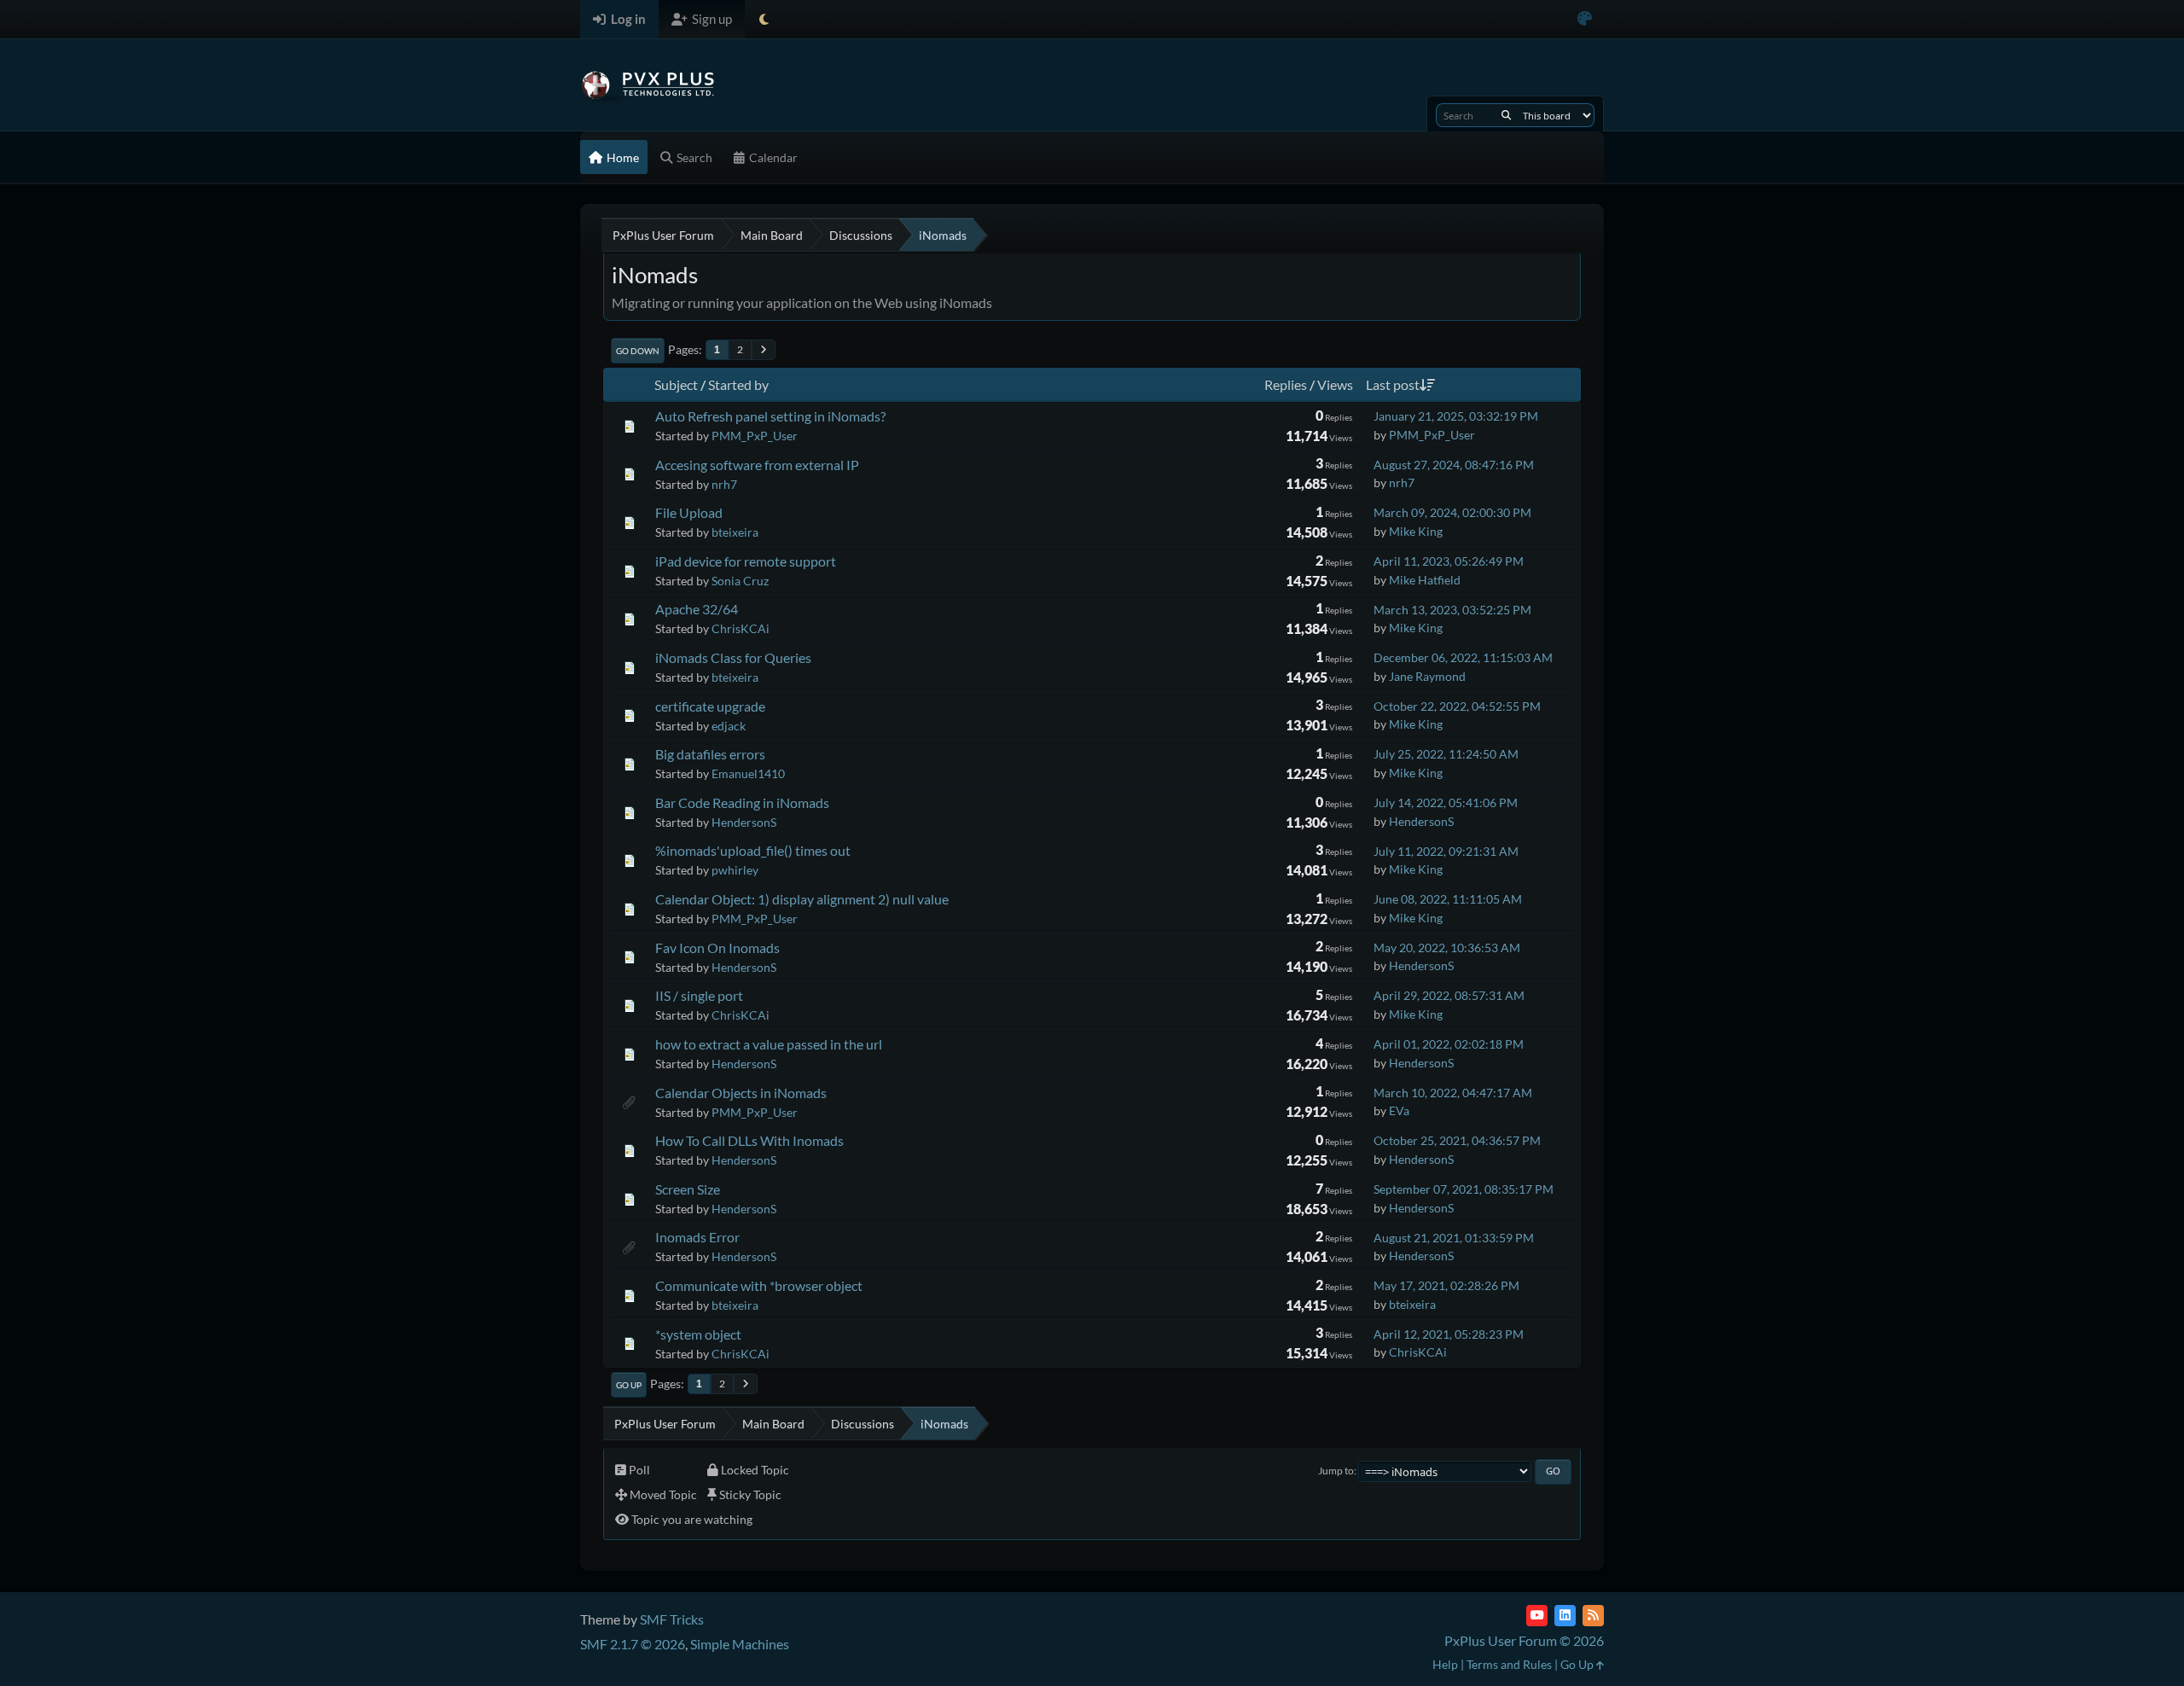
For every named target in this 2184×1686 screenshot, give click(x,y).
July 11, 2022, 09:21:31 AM (1446, 851)
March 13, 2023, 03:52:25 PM (1452, 610)
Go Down (638, 351)
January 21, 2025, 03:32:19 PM (1456, 416)
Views (1335, 384)
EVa (1399, 1110)
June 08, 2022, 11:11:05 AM (1448, 899)
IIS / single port (699, 995)
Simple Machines (740, 1644)
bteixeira (735, 532)
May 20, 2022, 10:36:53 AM (1447, 948)
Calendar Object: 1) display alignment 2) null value (802, 899)
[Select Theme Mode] (764, 19)
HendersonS (744, 822)
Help (1445, 1664)
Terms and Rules (1509, 1664)
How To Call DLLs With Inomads (749, 1140)
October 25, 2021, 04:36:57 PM (1457, 1140)
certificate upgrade (710, 706)
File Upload (689, 512)
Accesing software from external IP (757, 465)
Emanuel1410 (748, 773)
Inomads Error (697, 1237)
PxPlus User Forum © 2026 (1524, 1640)
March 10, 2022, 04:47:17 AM (1453, 1093)
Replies (1286, 384)
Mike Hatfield (1425, 580)
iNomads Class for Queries (733, 657)
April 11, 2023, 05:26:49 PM (1449, 561)
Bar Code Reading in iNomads (742, 802)
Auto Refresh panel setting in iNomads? (770, 416)
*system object (698, 1334)
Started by (738, 384)
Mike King (1416, 531)
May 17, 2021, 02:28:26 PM (1446, 1285)
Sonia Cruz (740, 581)
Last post (1393, 384)
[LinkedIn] (1565, 1616)
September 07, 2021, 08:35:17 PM (1464, 1189)
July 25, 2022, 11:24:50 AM (1446, 754)
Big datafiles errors (710, 754)
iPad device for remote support (746, 561)
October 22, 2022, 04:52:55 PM (1457, 706)
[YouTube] (1537, 1616)
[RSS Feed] (1593, 1616)
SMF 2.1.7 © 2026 (633, 1644)
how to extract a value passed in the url (769, 1044)
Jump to (1336, 1471)
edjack (729, 726)
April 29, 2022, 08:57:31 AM (1449, 995)
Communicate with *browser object (759, 1285)
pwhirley (735, 870)
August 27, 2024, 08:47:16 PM (1454, 465)
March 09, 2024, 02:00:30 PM (1452, 512)
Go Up (629, 1385)
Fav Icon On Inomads (717, 948)
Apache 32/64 (697, 609)
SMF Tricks (672, 1619)
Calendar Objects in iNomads (741, 1093)
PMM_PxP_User (755, 436)
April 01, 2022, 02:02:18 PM (1449, 1044)
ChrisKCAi (741, 628)
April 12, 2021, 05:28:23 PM (1449, 1334)
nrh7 (724, 484)
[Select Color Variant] (1585, 19)
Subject (676, 384)
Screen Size (688, 1189)
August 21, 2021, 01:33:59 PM (1454, 1238)
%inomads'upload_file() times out (753, 850)
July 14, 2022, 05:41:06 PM (1446, 802)
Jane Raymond (1427, 676)
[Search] (1506, 115)
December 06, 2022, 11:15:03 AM (1463, 657)
